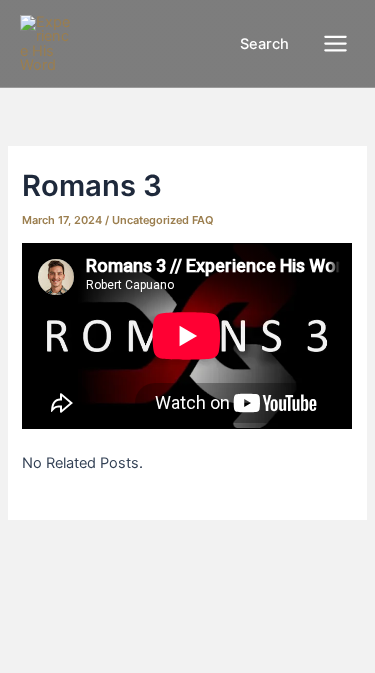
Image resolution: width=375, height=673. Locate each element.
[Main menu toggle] (335, 43)
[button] (253, 44)
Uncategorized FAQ (162, 220)
